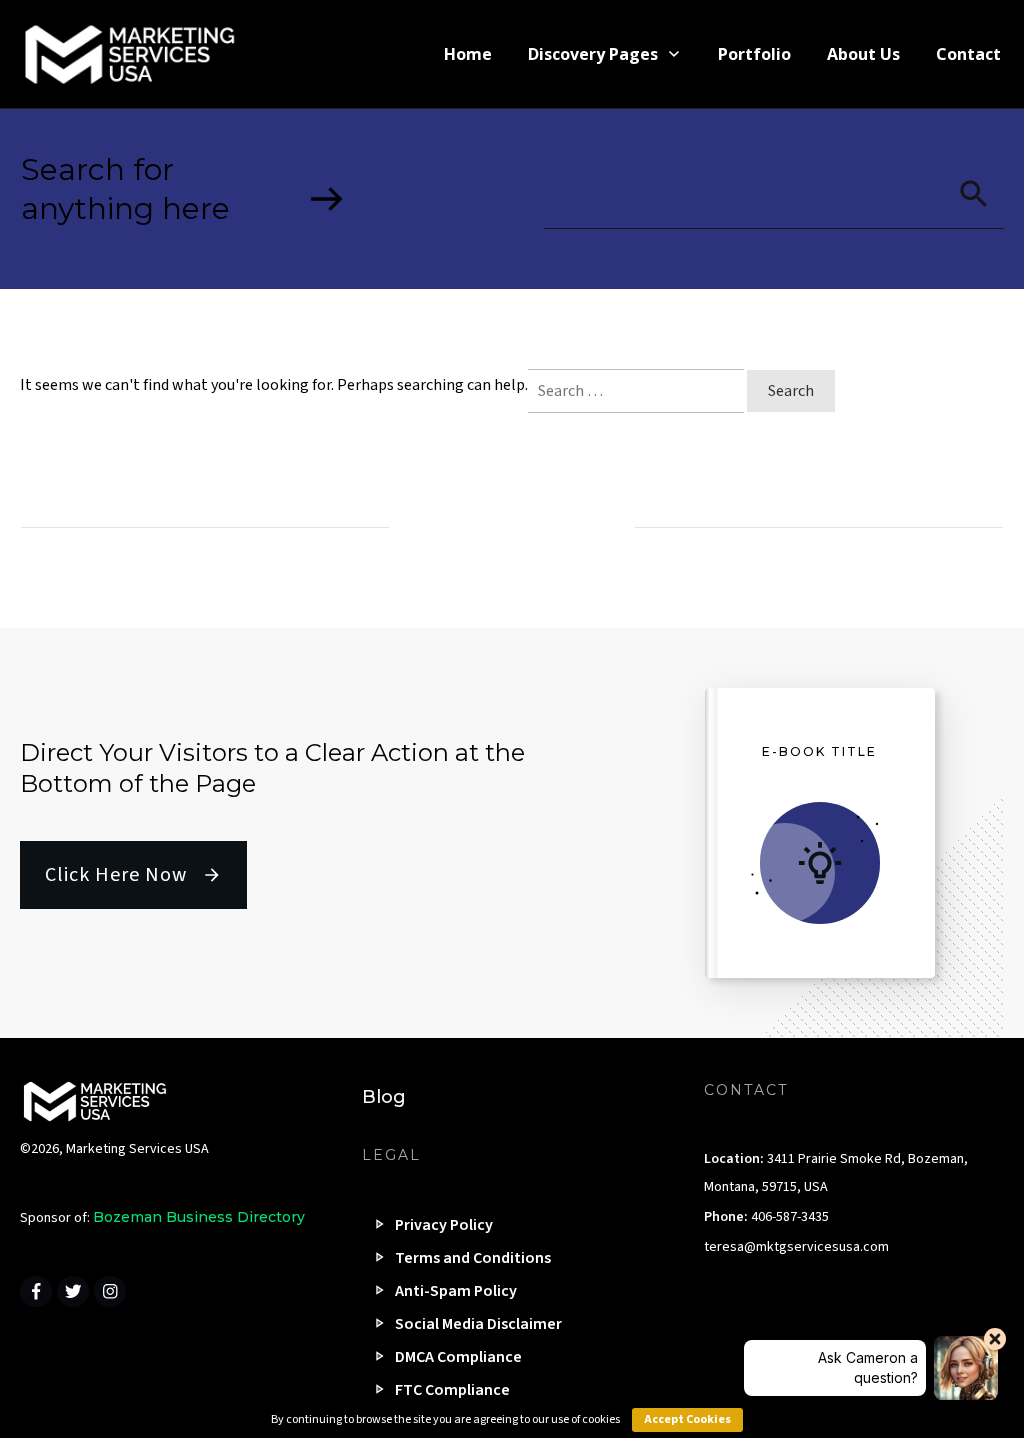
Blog (384, 1097)
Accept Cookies (687, 1419)
